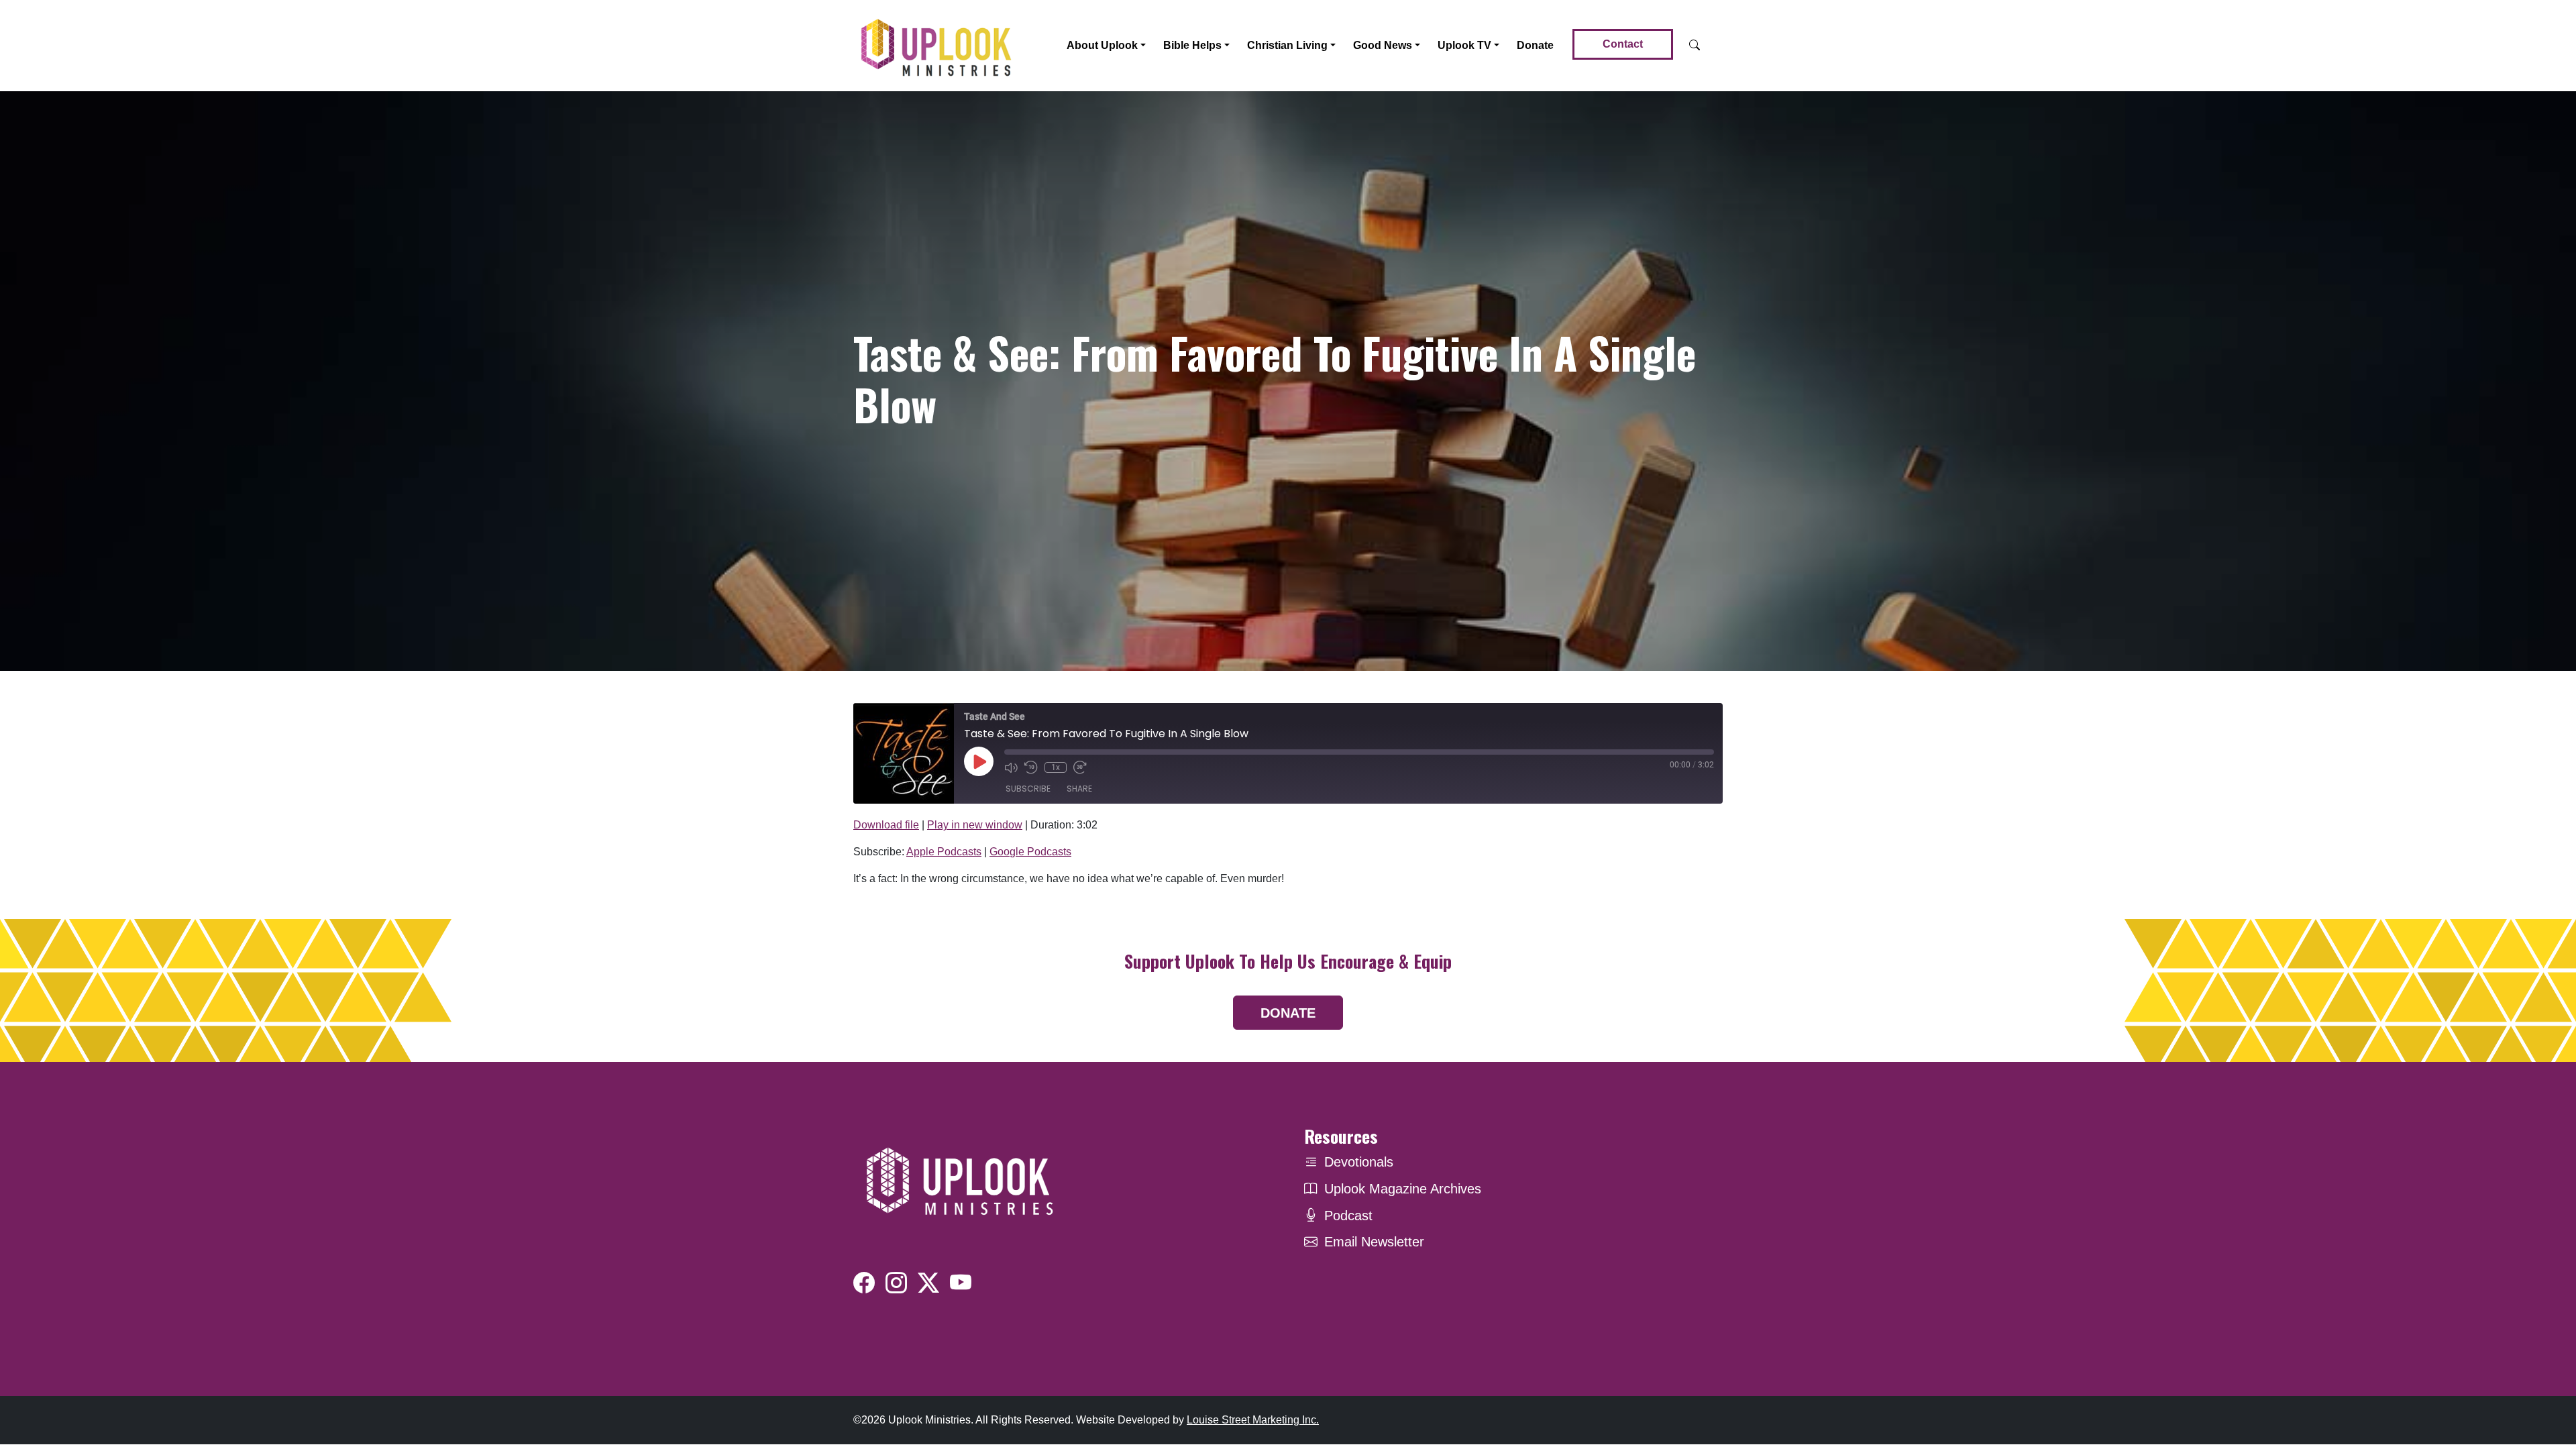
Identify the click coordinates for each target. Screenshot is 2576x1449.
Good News (1383, 45)
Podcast (1348, 1216)
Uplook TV (1464, 45)
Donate (1535, 45)
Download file (886, 825)
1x (1056, 767)
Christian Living (1287, 45)
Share (1079, 789)
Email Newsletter (1374, 1242)
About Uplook (1102, 45)
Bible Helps (1192, 45)
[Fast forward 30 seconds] (1080, 767)
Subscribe (1028, 789)
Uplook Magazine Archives (1403, 1189)
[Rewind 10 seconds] (1031, 767)
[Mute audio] (1011, 767)
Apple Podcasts (944, 852)
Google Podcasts (1030, 852)
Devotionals (1359, 1162)
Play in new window (975, 825)
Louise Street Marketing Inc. (1253, 1420)
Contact (1623, 44)
